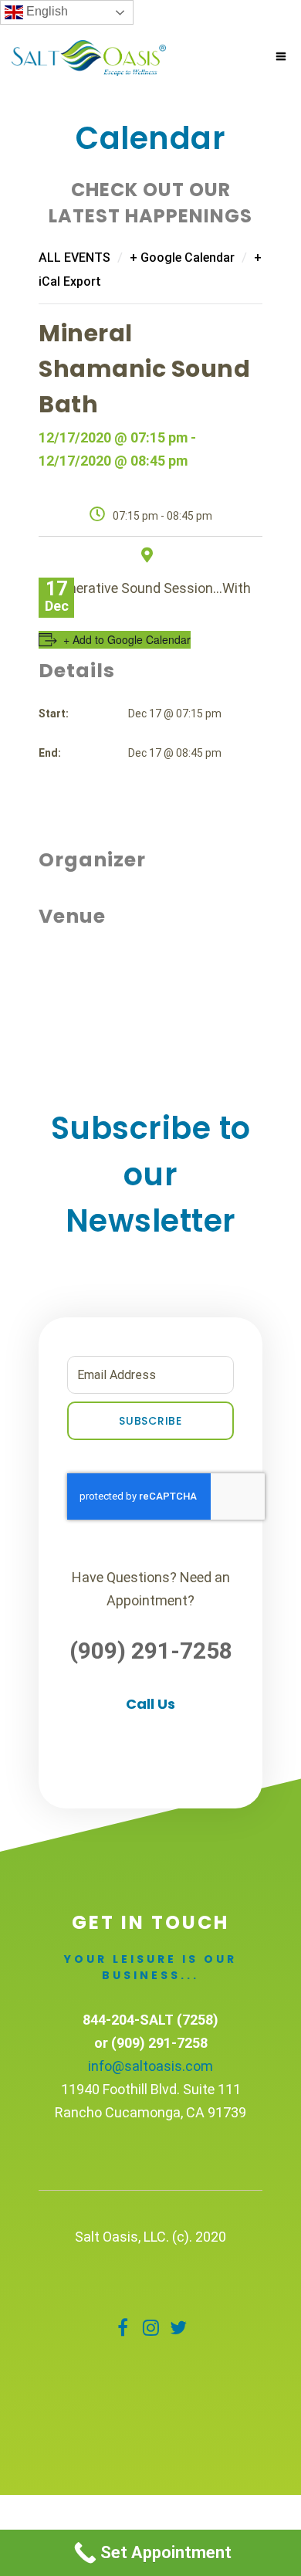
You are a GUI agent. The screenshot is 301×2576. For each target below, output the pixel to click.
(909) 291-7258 (151, 1651)
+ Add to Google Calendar (127, 639)
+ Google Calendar (182, 258)
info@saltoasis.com (150, 2066)
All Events (74, 258)
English (46, 11)
